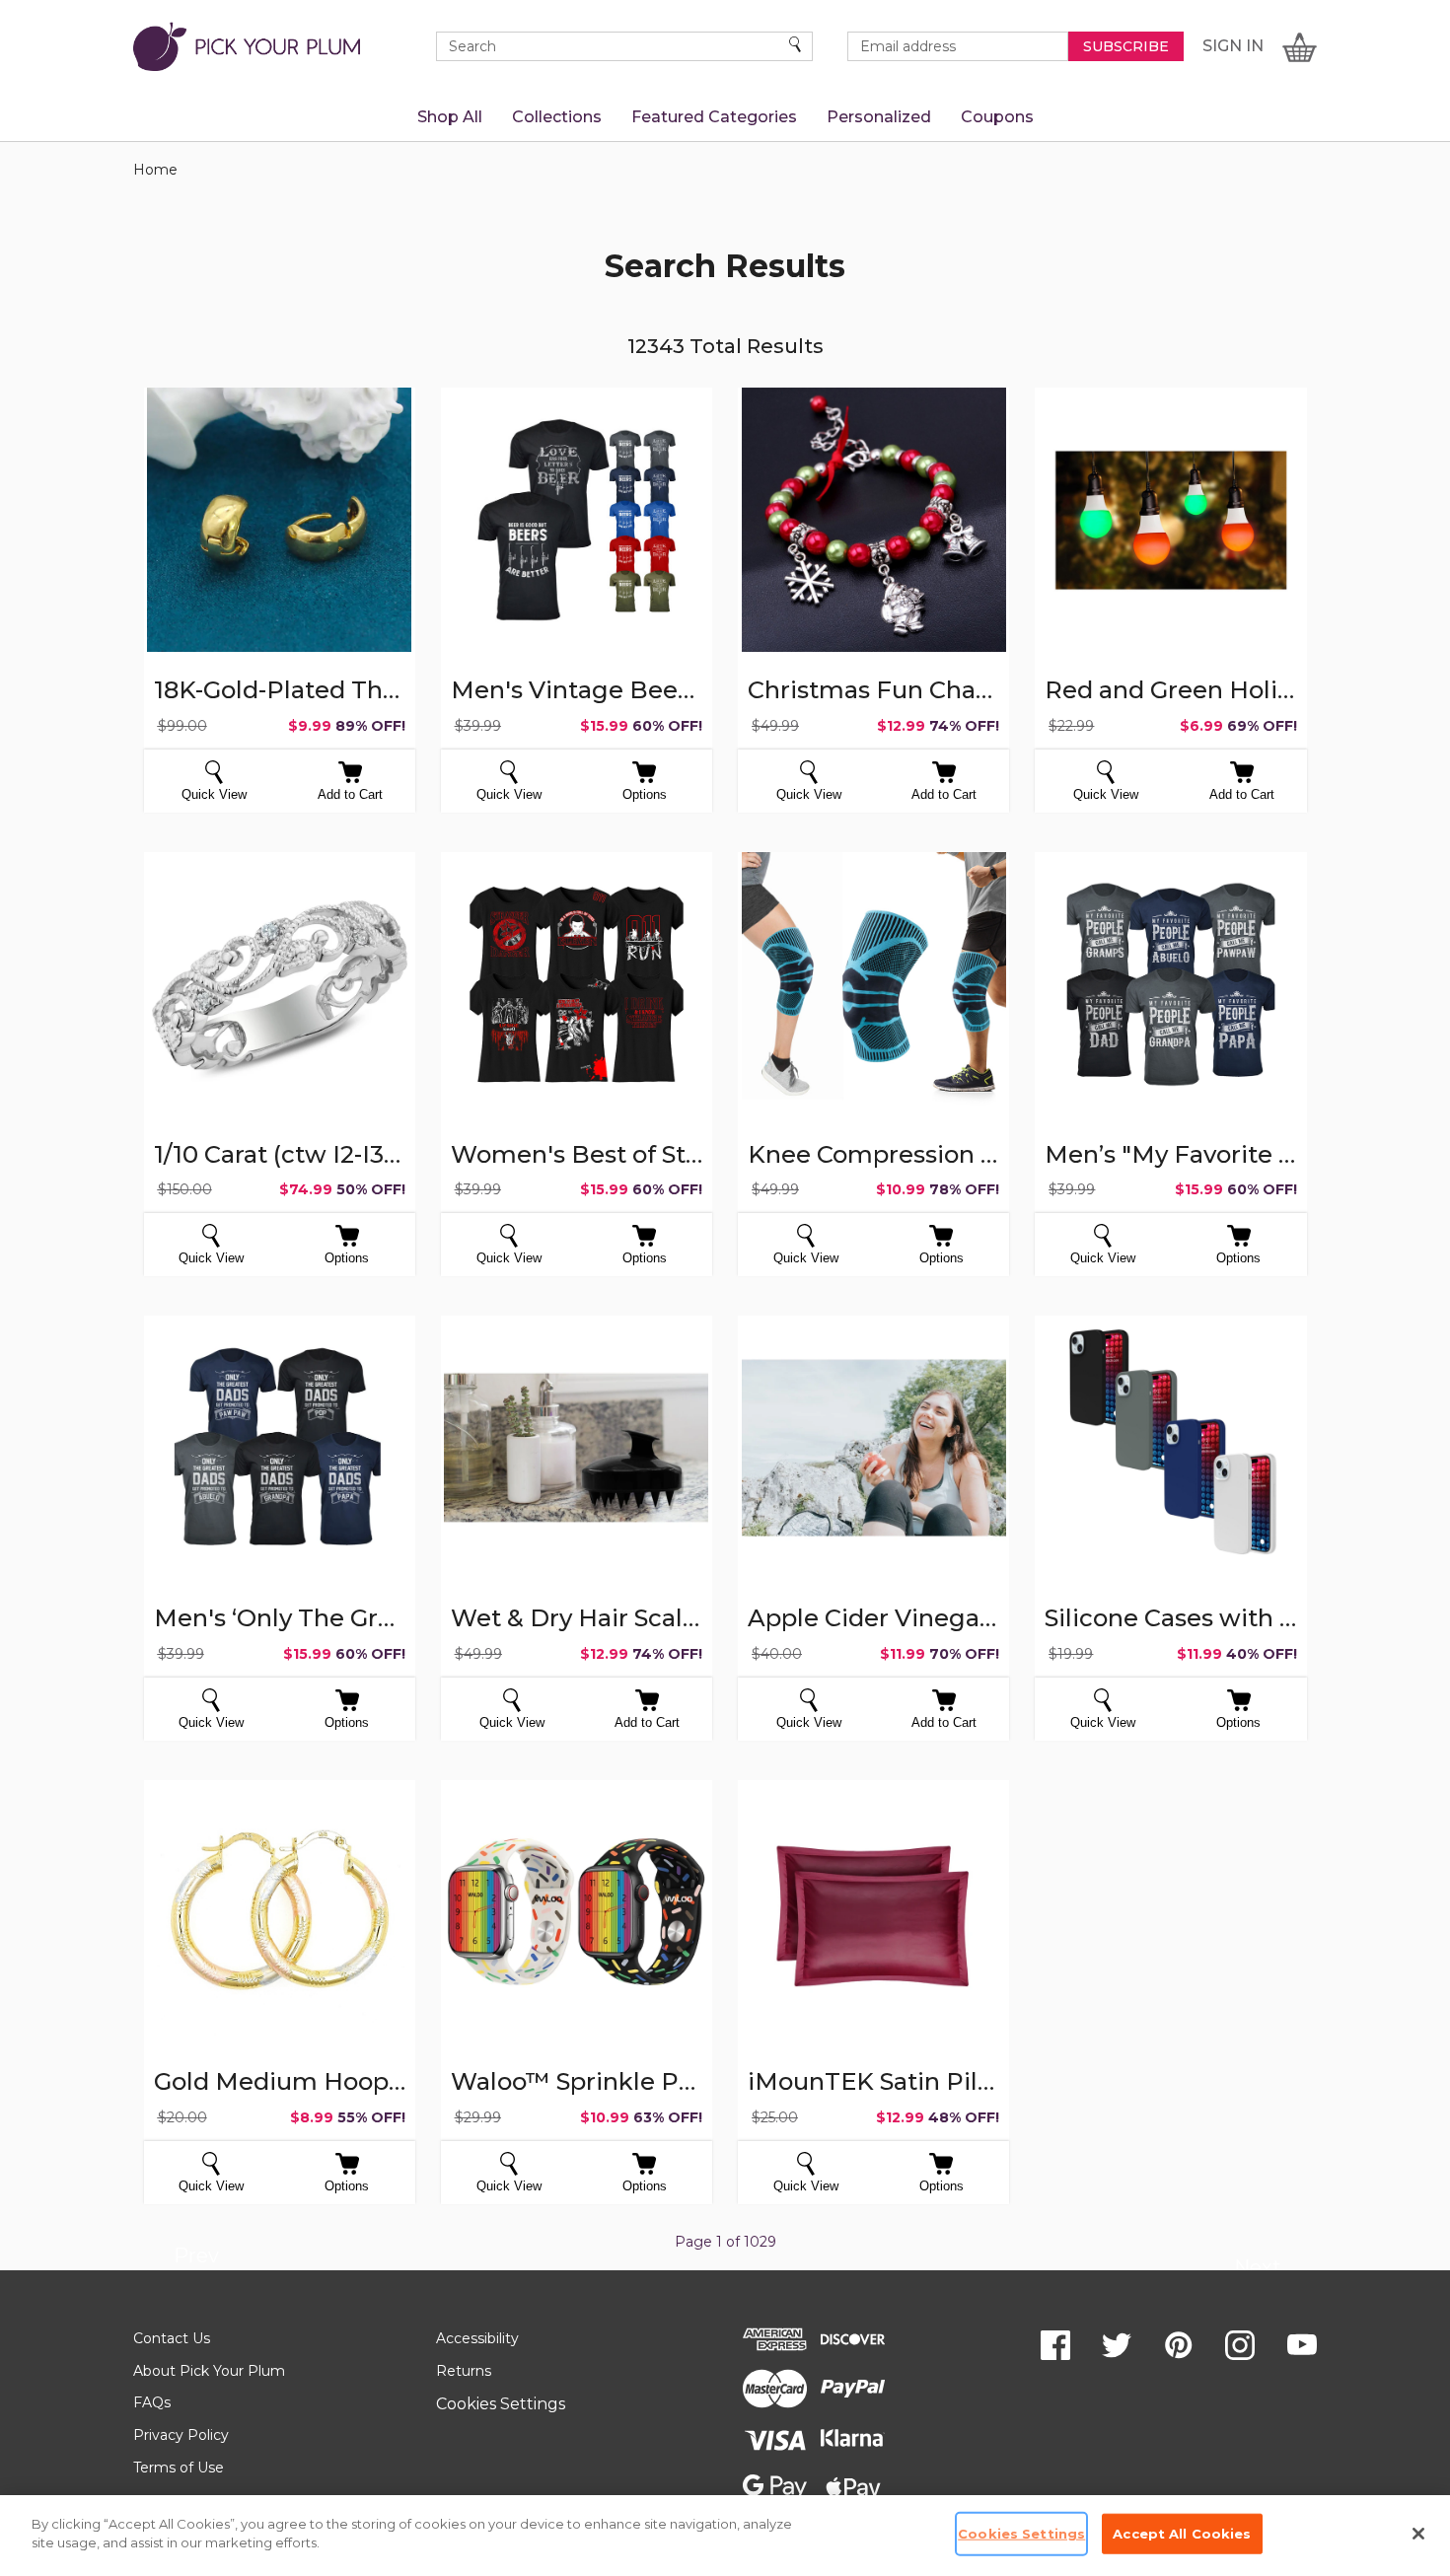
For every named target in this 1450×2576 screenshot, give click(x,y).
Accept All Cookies (1182, 2534)
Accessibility (477, 2338)
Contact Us (172, 2338)
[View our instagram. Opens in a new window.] (1240, 2345)
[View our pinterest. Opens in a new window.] (1179, 2345)
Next (1257, 2270)
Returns (464, 2371)
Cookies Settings (501, 2404)
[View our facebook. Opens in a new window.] (1055, 2345)
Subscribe (1126, 46)
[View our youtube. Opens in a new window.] (1302, 2345)
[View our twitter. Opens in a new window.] (1117, 2345)
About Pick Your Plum (209, 2371)
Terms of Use (179, 2468)
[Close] (1418, 2534)
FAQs (152, 2402)
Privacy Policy (181, 2435)
